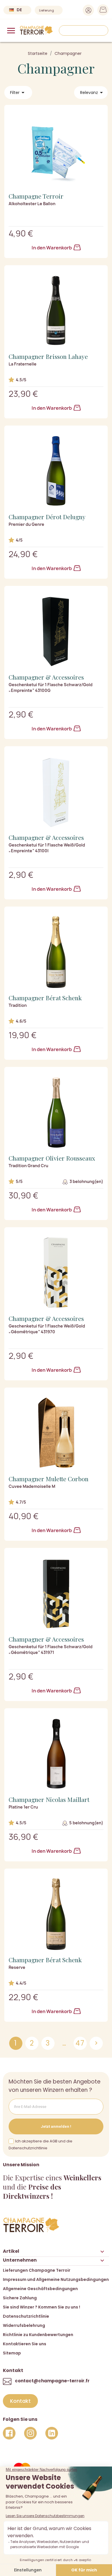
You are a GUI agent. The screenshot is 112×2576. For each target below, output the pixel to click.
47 (80, 2043)
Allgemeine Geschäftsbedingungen (40, 2289)
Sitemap (12, 2353)
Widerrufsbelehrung (24, 2325)
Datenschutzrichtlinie (26, 2316)
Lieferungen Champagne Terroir (37, 2270)
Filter (18, 93)
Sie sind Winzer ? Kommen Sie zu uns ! (41, 2307)
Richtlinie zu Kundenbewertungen (38, 2335)
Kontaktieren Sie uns (25, 2344)
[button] (20, 2401)
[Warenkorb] (101, 11)
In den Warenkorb (52, 248)
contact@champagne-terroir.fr (52, 2381)
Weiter (96, 2043)
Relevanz (92, 93)
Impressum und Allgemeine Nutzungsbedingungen (56, 2279)
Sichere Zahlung (20, 2298)
